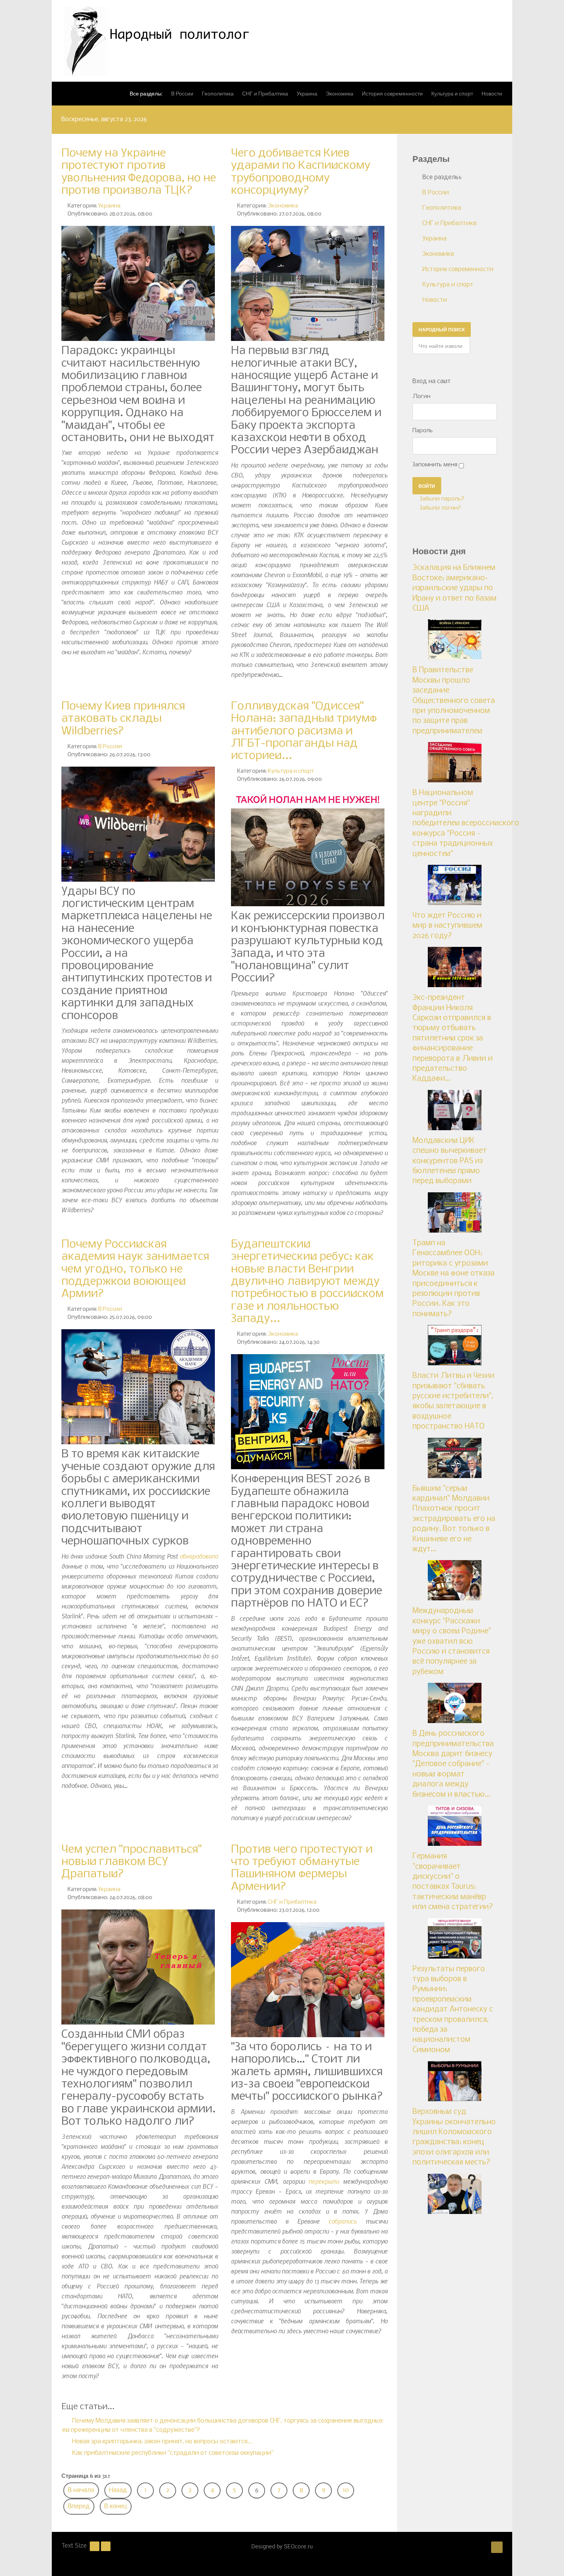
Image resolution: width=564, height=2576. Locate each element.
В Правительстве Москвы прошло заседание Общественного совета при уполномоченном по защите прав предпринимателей (454, 701)
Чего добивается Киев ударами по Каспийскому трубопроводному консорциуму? (301, 172)
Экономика (283, 206)
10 (346, 2490)
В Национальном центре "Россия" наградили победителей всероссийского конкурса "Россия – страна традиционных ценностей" (466, 823)
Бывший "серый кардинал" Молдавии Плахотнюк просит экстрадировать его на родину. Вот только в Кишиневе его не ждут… (454, 1519)
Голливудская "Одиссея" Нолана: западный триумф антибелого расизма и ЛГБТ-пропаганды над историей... (304, 731)
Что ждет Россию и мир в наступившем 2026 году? (447, 926)
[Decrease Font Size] (95, 2546)
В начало (81, 2490)
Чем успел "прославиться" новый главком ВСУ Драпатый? (132, 1862)
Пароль (423, 431)
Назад (118, 2490)
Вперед (79, 2506)
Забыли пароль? (441, 499)
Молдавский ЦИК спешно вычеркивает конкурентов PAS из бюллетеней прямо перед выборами (450, 1161)
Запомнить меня (435, 465)
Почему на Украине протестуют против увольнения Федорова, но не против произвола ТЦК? (139, 172)
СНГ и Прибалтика (292, 1902)
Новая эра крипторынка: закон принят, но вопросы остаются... (161, 2442)
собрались (343, 2221)
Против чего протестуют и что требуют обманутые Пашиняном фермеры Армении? (302, 1868)
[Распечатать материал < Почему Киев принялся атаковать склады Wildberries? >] (216, 746)
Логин (421, 397)
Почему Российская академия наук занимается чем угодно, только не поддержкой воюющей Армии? (135, 1269)
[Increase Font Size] (106, 2546)
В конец (116, 2506)
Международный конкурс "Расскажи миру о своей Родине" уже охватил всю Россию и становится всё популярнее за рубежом (452, 1641)
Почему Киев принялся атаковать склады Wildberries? (123, 719)
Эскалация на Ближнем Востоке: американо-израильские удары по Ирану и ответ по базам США (454, 588)
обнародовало (199, 1556)
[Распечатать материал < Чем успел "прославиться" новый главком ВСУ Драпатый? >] (216, 1889)
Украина (109, 206)
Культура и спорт (291, 771)
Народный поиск (442, 329)
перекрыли (324, 2181)
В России (110, 747)
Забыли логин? (439, 508)
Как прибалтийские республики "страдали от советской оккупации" (172, 2453)
